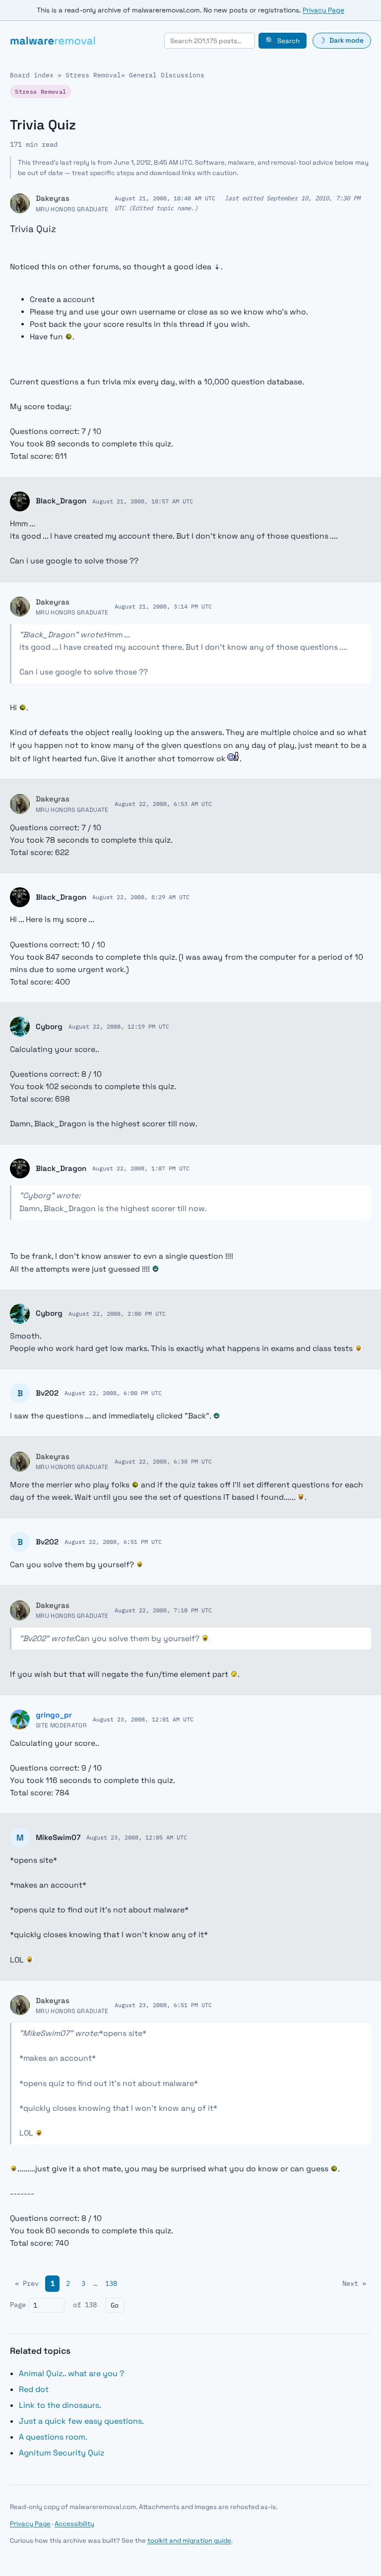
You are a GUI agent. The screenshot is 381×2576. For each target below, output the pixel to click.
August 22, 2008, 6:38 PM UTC (163, 1461)
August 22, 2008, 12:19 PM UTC (119, 1026)
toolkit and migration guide (189, 2541)
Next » (354, 2283)
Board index (32, 75)
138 (111, 2283)
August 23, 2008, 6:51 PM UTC (163, 2005)
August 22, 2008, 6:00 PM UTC (113, 1393)
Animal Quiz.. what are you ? (71, 2373)
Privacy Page (323, 10)
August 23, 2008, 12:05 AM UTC (137, 1837)
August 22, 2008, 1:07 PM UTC (141, 1168)
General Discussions (167, 75)
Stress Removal (93, 75)
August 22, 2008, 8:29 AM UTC (141, 897)
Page (18, 2305)
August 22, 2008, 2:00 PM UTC (117, 1313)
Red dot (34, 2389)
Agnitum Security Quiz (62, 2453)
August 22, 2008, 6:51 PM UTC (113, 1541)
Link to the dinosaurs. (60, 2405)
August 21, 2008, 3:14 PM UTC (163, 606)
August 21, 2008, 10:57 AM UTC (143, 501)
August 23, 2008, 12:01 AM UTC (143, 1719)
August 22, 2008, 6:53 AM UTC (163, 803)
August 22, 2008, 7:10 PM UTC (163, 1610)
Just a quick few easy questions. (81, 2421)
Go (115, 2305)
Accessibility (74, 2524)
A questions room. (53, 2437)
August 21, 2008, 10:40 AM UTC (165, 198)
